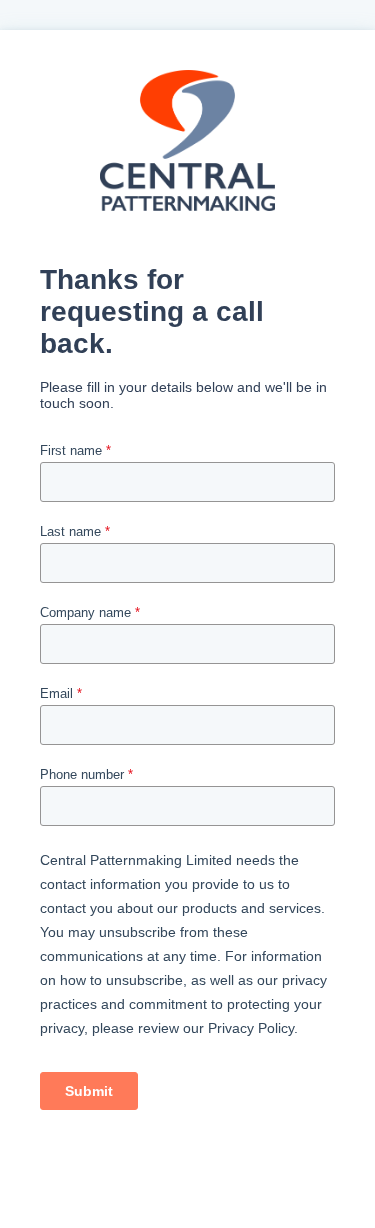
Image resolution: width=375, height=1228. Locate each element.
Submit (89, 1091)
